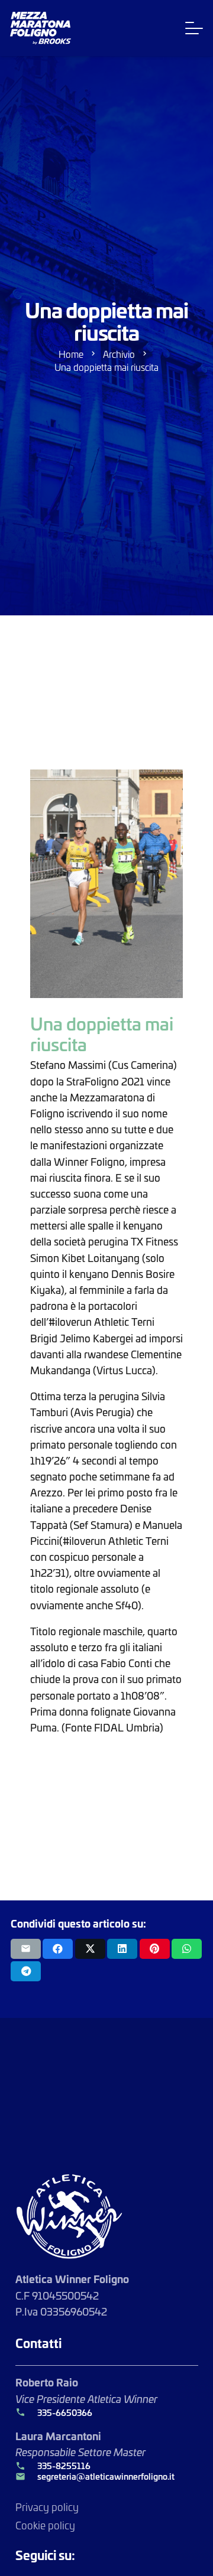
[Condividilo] (58, 1949)
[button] (194, 28)
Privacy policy (47, 2507)
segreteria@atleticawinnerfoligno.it (106, 2476)
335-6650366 (65, 2412)
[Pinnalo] (155, 1949)
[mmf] (41, 28)
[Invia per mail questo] (26, 1949)
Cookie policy (45, 2525)
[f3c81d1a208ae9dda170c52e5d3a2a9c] (106, 884)
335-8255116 (64, 2466)
